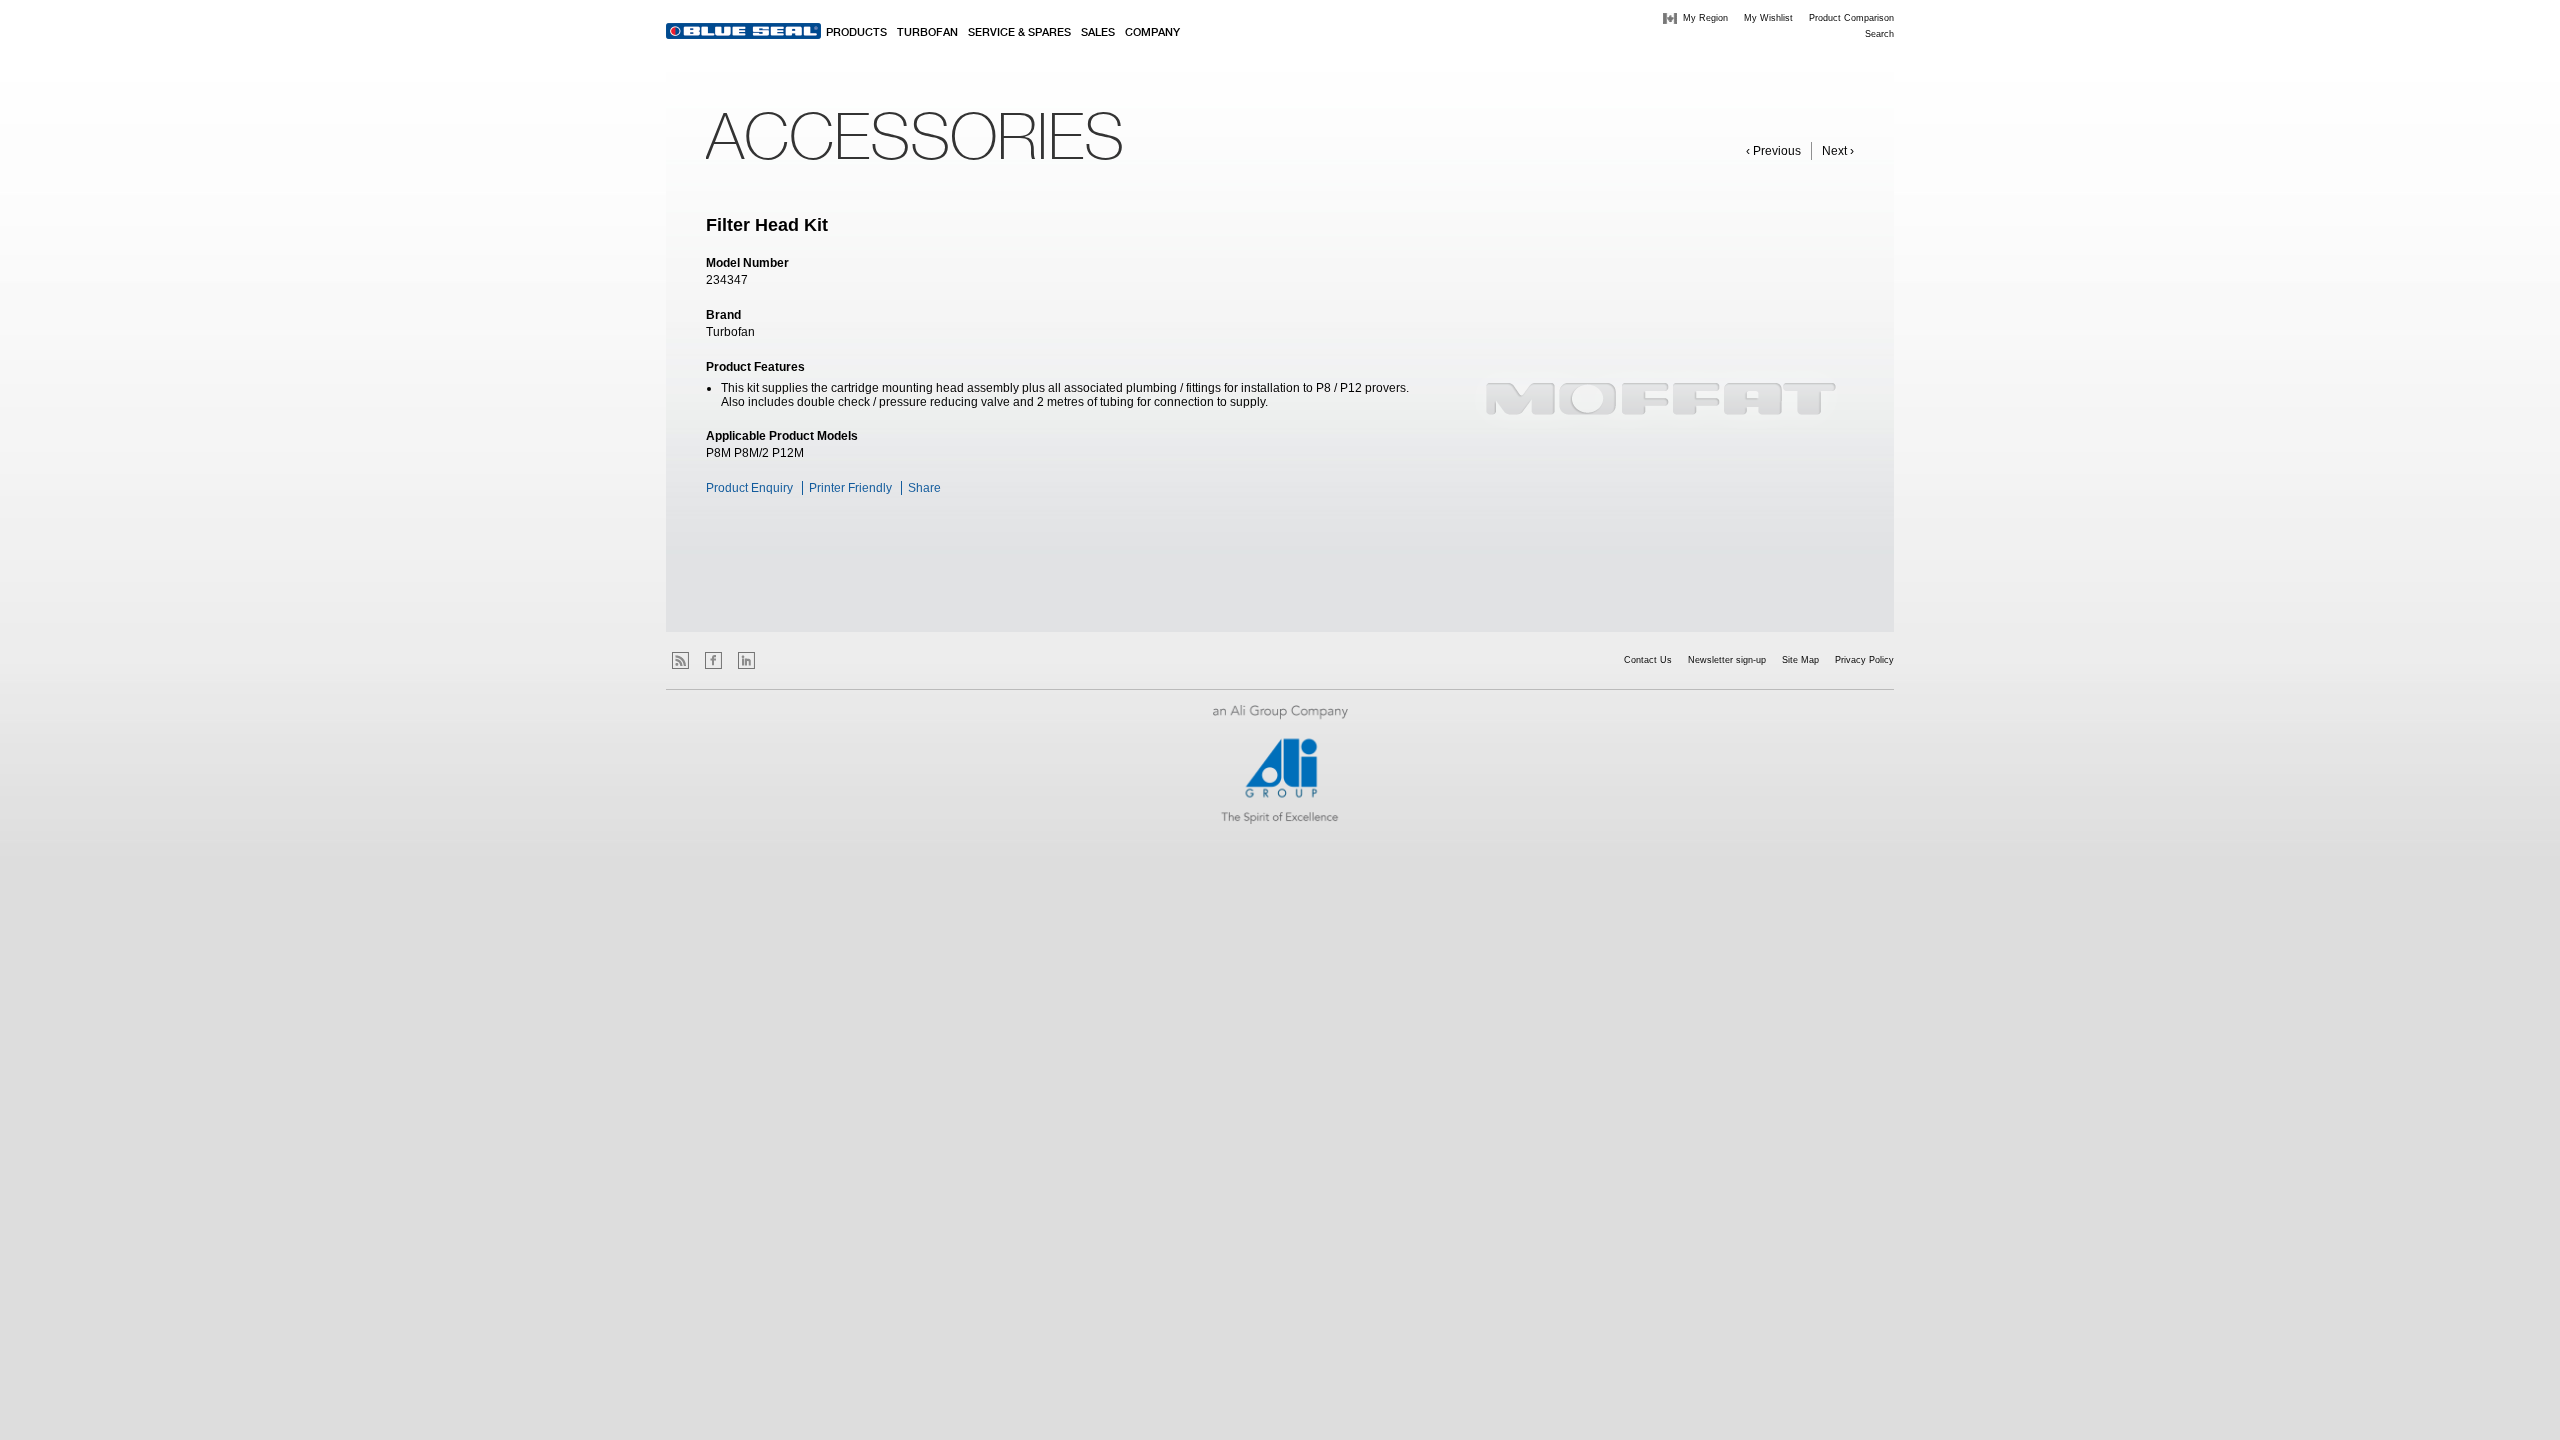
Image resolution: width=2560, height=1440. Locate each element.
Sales (1098, 33)
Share (924, 488)
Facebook (713, 660)
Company (1152, 33)
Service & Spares (1019, 33)
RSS (680, 660)
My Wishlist (1768, 18)
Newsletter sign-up (1727, 660)
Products (856, 33)
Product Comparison (1851, 18)
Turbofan (927, 33)
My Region (1705, 18)
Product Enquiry (749, 488)
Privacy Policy (1864, 660)
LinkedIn (746, 660)
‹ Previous (1773, 151)
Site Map (1800, 660)
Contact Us (1648, 660)
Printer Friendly (850, 488)
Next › (1838, 151)
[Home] (743, 31)
